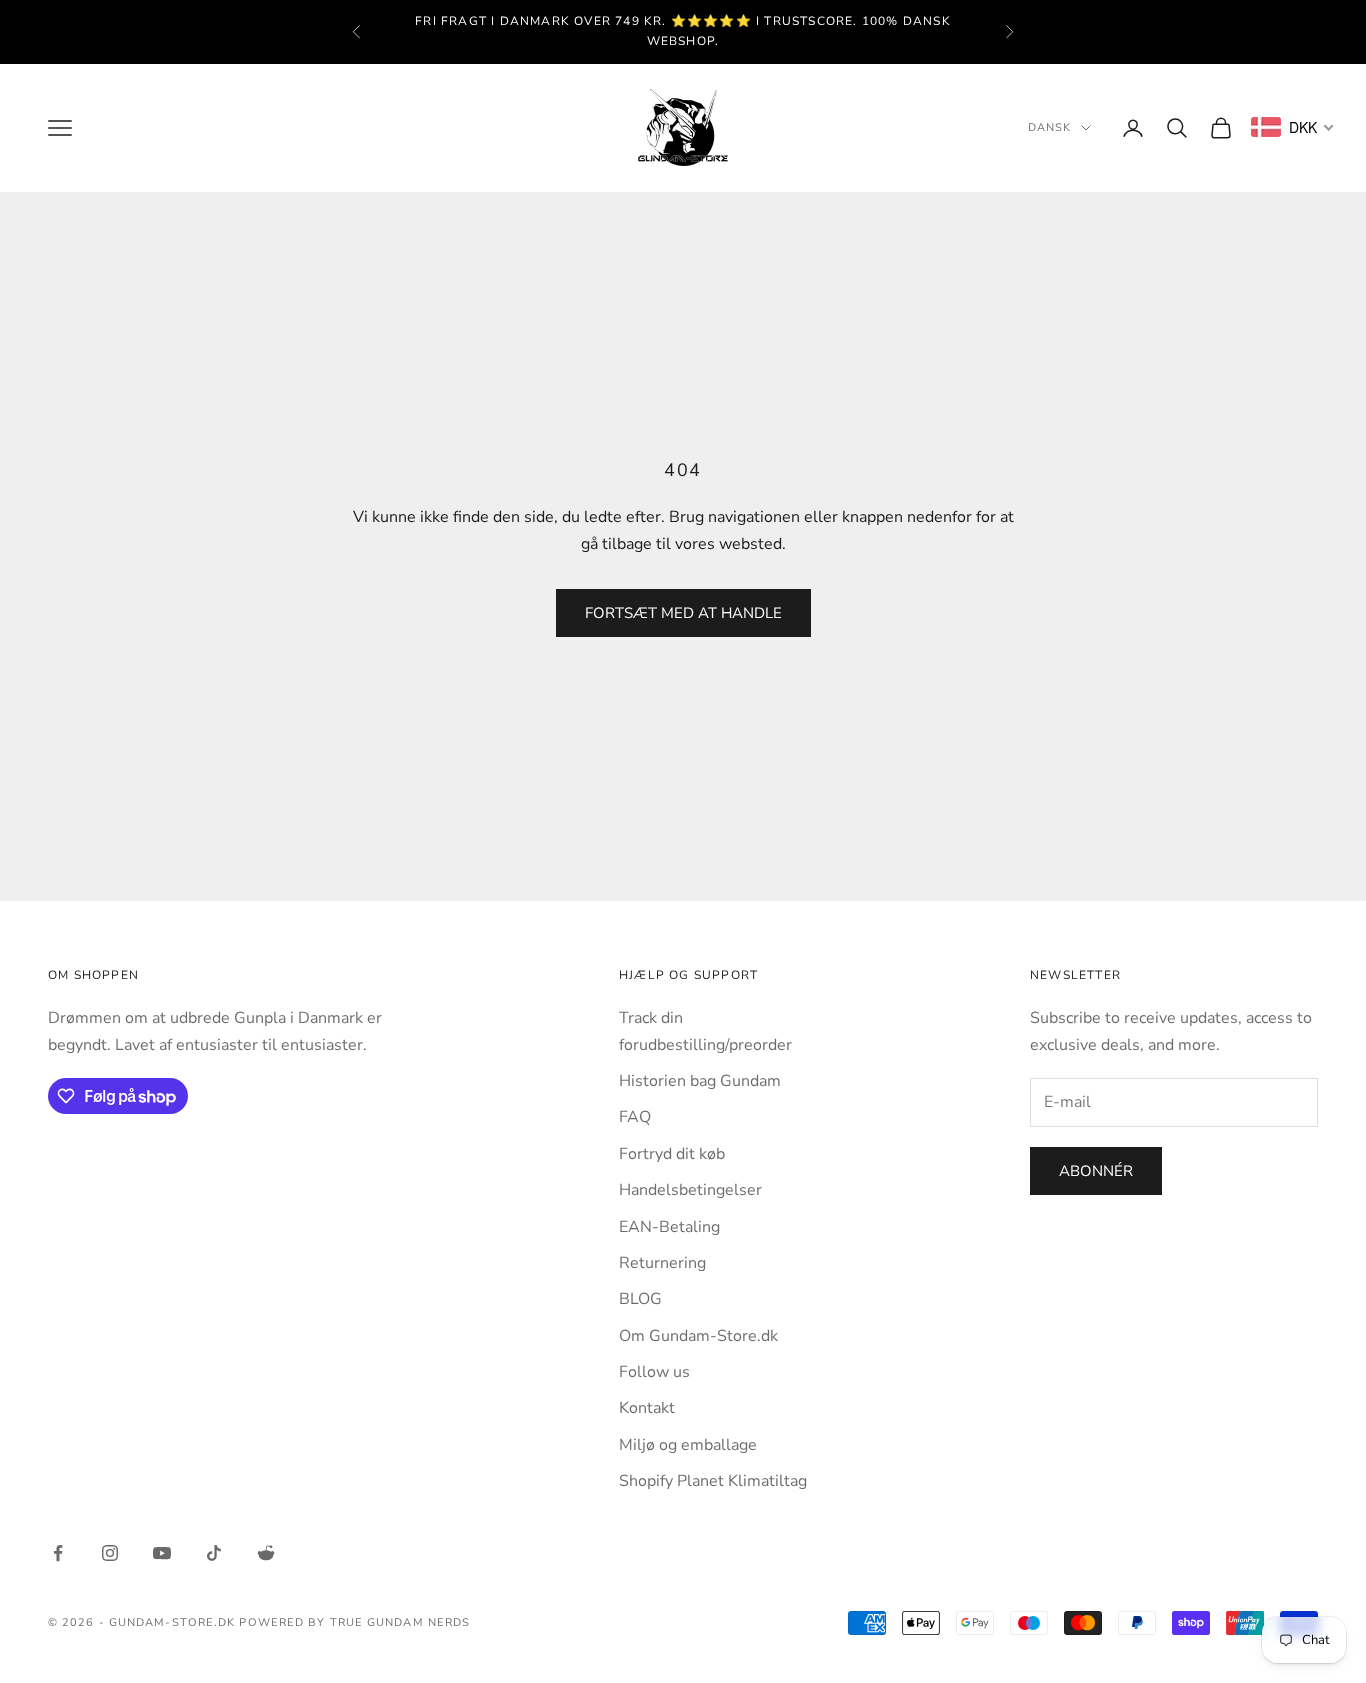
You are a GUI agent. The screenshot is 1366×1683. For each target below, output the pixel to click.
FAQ (635, 1117)
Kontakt (647, 1408)
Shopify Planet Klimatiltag (713, 1481)
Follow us (654, 1372)
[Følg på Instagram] (110, 1553)
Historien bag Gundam (700, 1081)
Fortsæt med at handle (683, 613)
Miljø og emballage (688, 1445)
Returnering (662, 1263)
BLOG (640, 1299)
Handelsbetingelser (690, 1190)
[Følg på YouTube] (162, 1553)
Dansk (1050, 127)
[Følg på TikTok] (214, 1553)
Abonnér (1096, 1171)
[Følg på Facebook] (58, 1553)
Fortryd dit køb (672, 1154)
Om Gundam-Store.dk (698, 1336)
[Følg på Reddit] (266, 1553)
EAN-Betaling (669, 1227)
